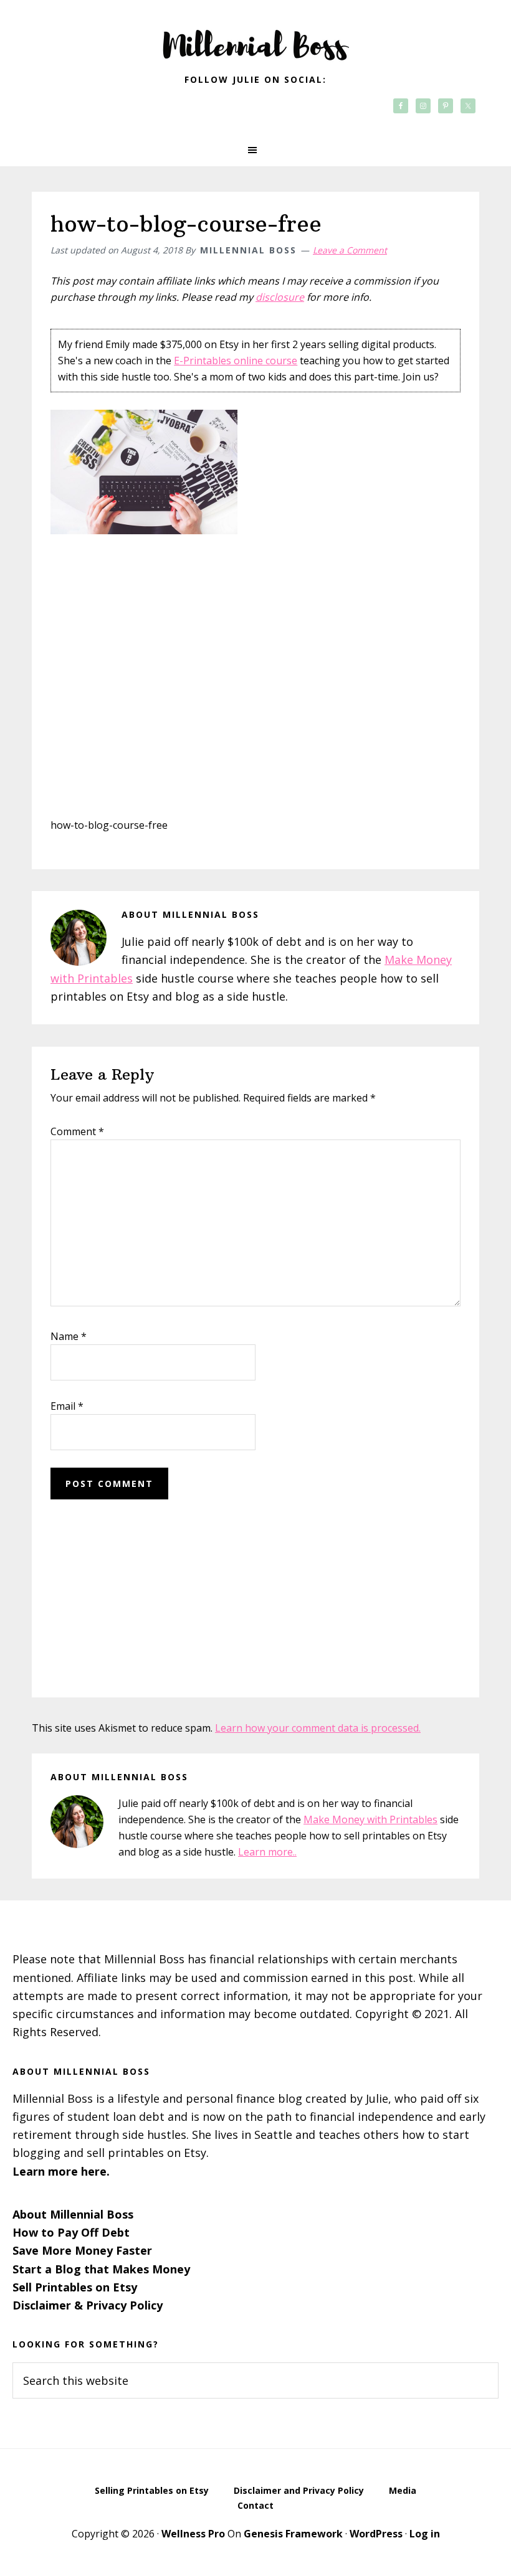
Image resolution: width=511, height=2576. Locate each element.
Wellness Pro (193, 2534)
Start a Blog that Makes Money (101, 2269)
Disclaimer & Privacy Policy (88, 2305)
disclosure (280, 297)
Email (67, 1406)
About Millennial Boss (73, 2214)
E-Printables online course (236, 361)
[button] (255, 150)
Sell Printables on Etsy (75, 2287)
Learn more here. (61, 2171)
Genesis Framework (293, 2534)
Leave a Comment (350, 250)
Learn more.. (267, 1852)
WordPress (376, 2534)
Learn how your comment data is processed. (318, 1728)
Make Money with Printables (370, 1819)
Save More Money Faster (82, 2250)
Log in (425, 2534)
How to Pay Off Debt (71, 2232)
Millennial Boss (255, 37)
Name (69, 1336)
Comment (77, 1131)
